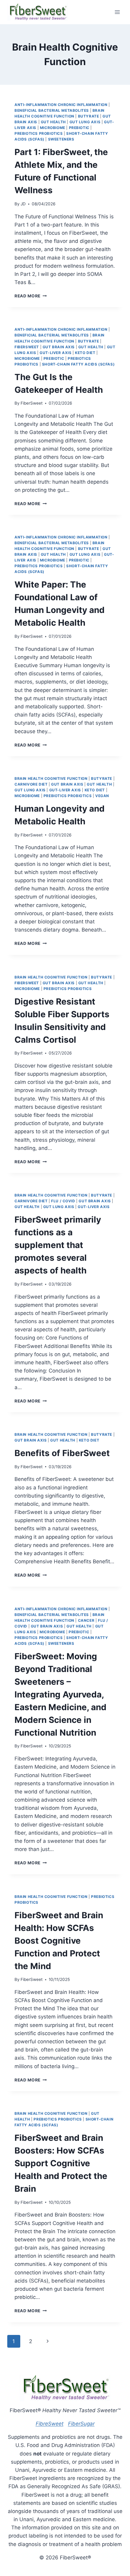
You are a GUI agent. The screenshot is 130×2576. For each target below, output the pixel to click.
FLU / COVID (63, 1201)
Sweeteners (61, 139)
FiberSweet (27, 347)
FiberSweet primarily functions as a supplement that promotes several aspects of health (58, 1245)
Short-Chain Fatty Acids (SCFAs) (78, 364)
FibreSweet (50, 2424)
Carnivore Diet (31, 784)
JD (23, 204)
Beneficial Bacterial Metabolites (52, 110)
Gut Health (53, 122)
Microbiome (53, 128)
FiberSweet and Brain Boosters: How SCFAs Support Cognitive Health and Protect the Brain (61, 2163)
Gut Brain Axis (59, 347)
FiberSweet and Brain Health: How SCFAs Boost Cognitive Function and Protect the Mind (59, 1941)
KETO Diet (85, 353)
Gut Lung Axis (85, 122)
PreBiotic (79, 128)
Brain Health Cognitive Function (51, 778)
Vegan (102, 796)
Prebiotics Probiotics (39, 133)
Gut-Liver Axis (55, 353)
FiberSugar (81, 2424)
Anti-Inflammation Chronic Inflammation (61, 105)
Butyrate (89, 116)
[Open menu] (117, 12)
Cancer (86, 1620)
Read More (31, 296)
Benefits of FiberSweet (62, 1453)
